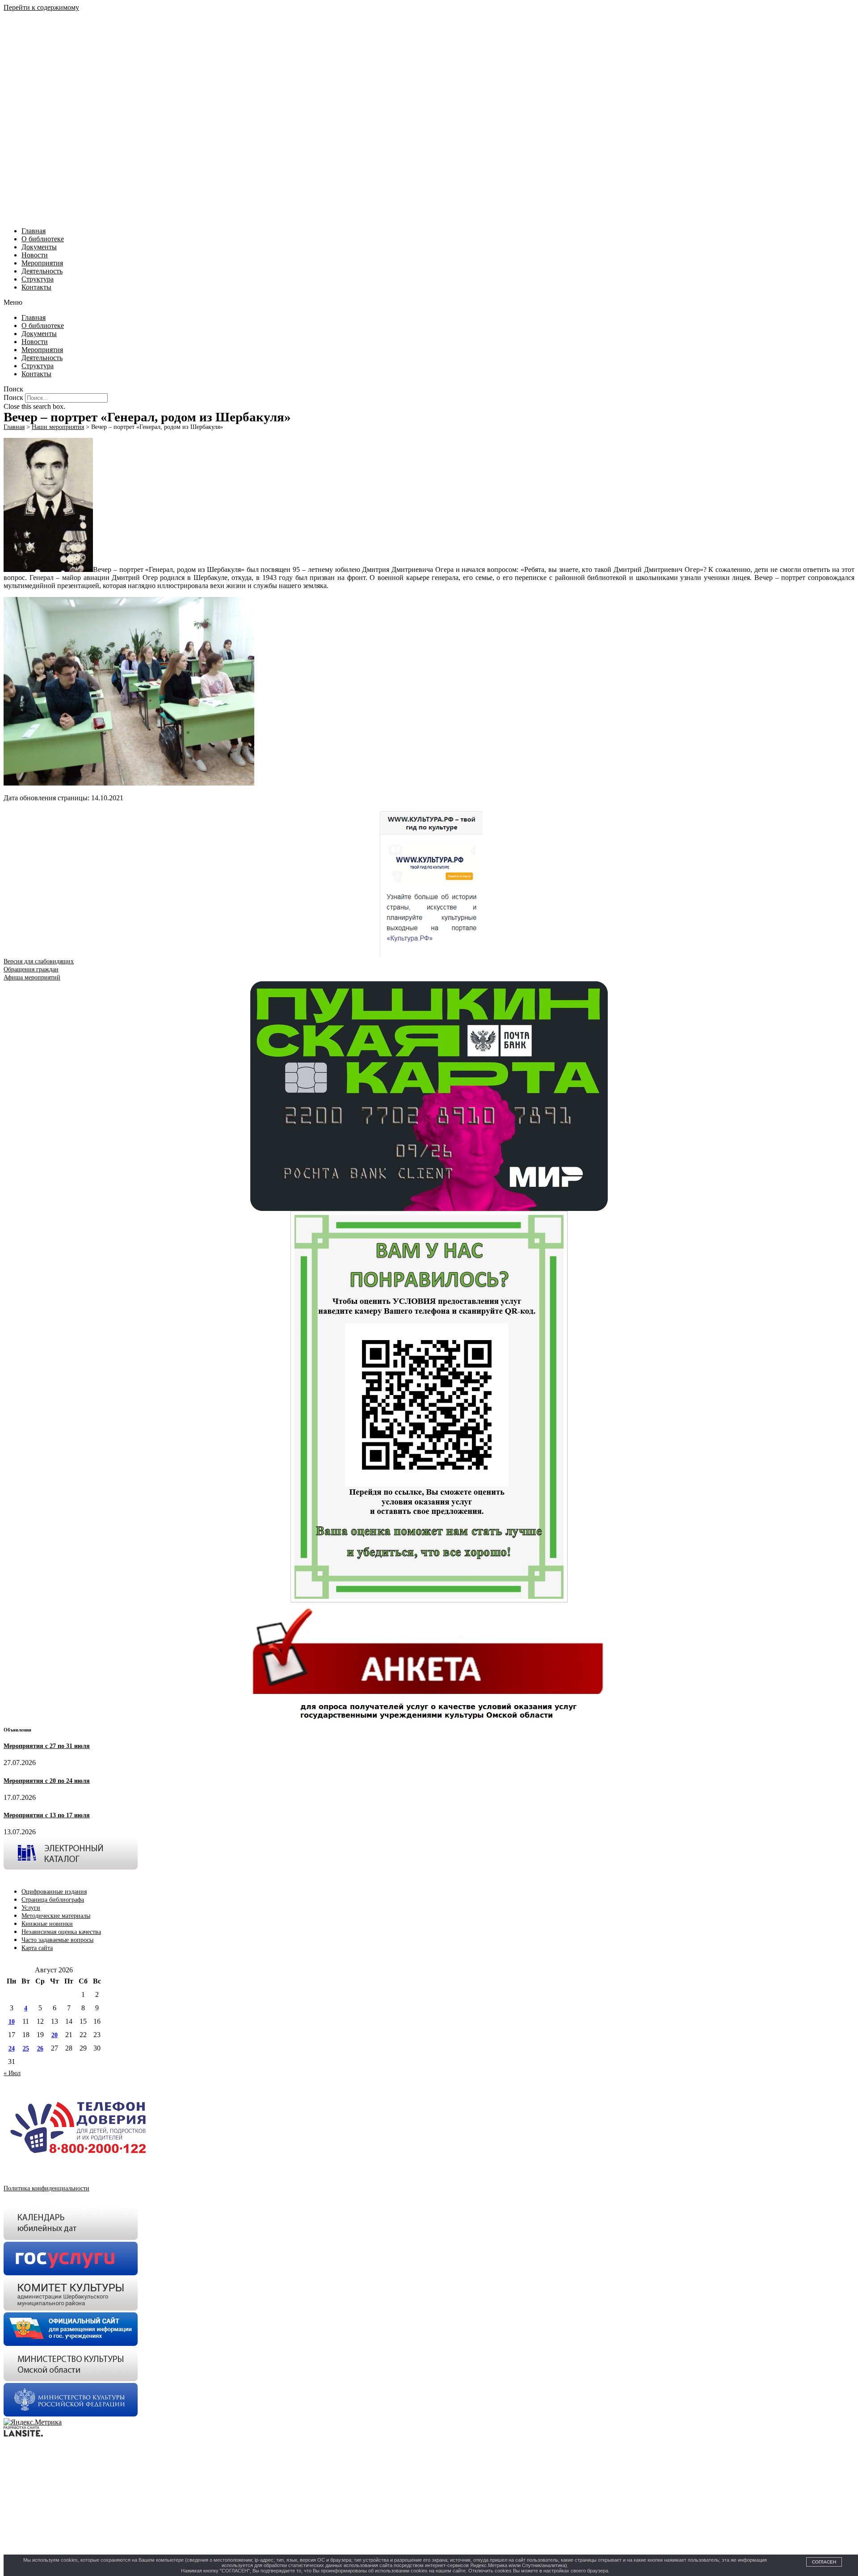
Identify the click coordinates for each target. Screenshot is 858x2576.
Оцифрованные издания (54, 1892)
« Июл (12, 2073)
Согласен (824, 2562)
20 (55, 2035)
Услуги (31, 1908)
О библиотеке (43, 239)
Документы (39, 247)
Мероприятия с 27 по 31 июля (47, 1746)
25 (26, 2049)
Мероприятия (42, 263)
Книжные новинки (47, 1924)
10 (12, 2022)
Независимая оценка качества (61, 1932)
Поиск (13, 397)
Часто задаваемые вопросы (57, 1940)
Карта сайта (37, 1948)
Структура (38, 279)
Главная (34, 231)
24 (12, 2049)
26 (40, 2049)
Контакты (36, 287)
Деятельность (42, 271)
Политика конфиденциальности (46, 2188)
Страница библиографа (53, 1900)
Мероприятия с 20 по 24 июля (47, 1781)
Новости (35, 255)
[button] (429, 303)
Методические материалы (56, 1916)
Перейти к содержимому (41, 7)
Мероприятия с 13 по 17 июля (47, 1815)
